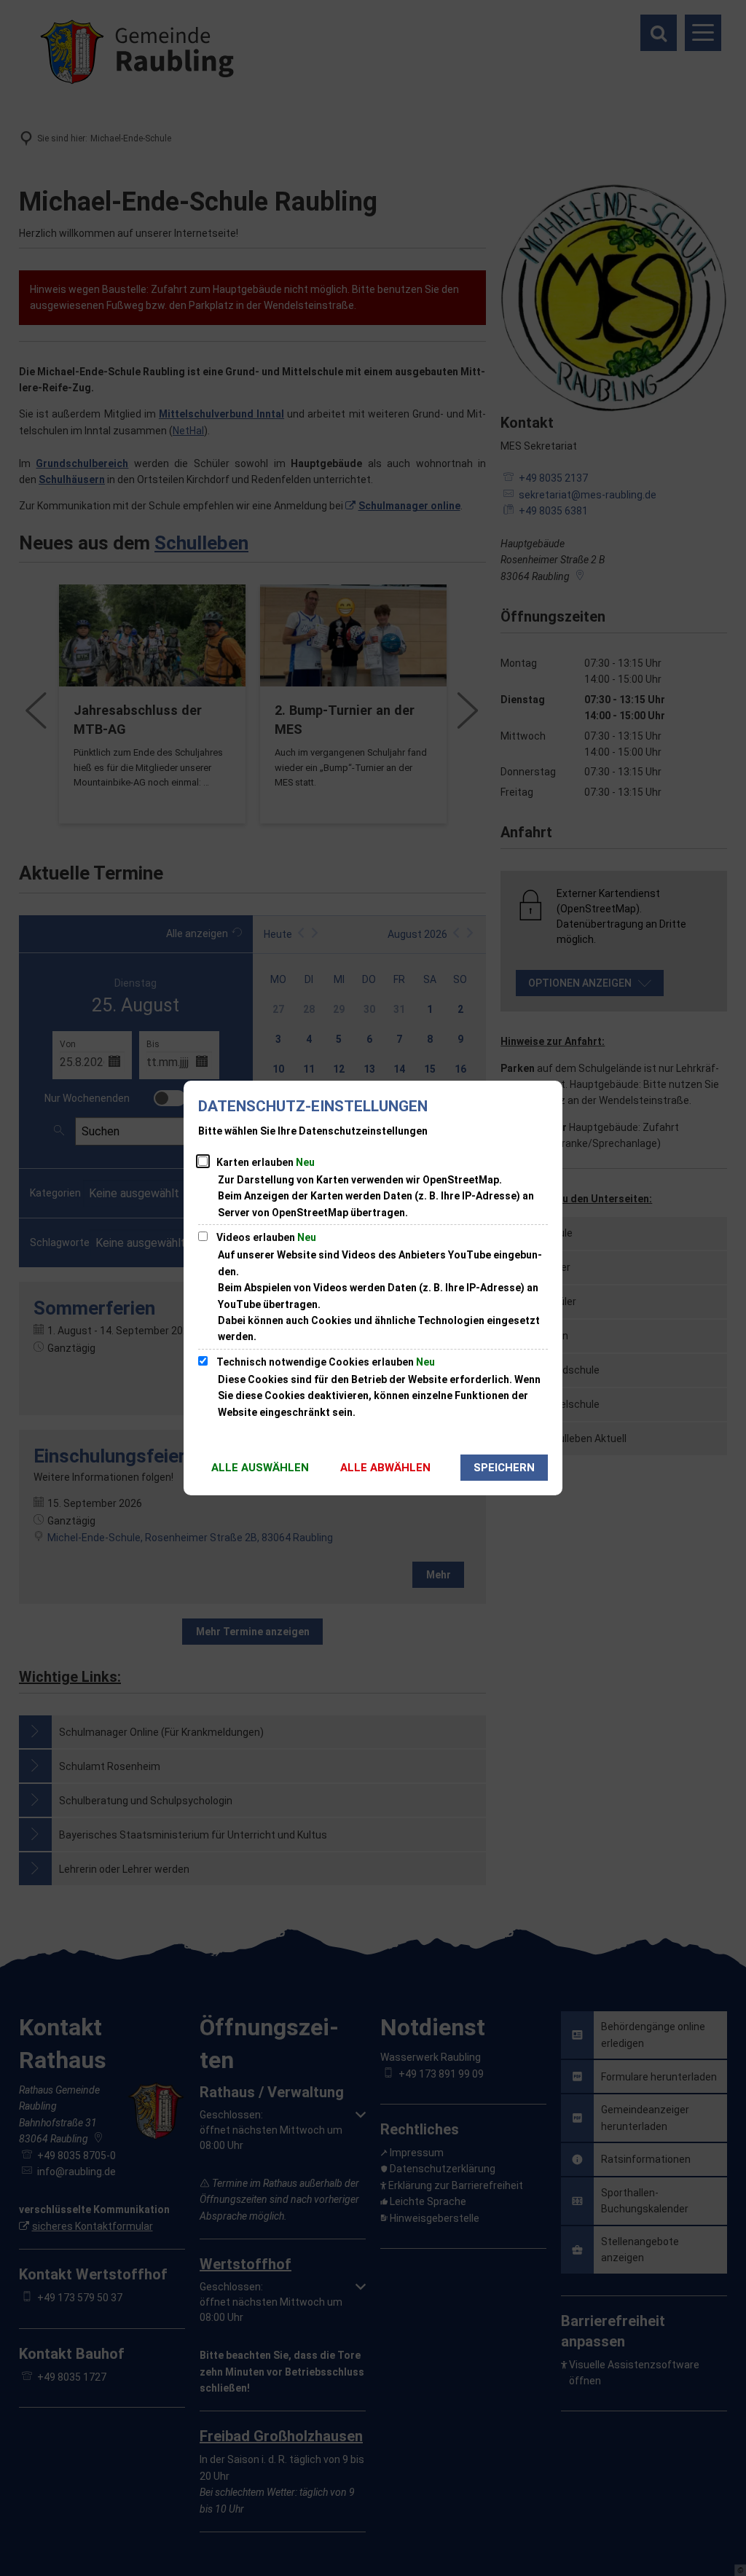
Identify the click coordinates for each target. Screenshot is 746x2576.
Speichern (504, 1468)
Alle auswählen (260, 1468)
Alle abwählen (385, 1468)
